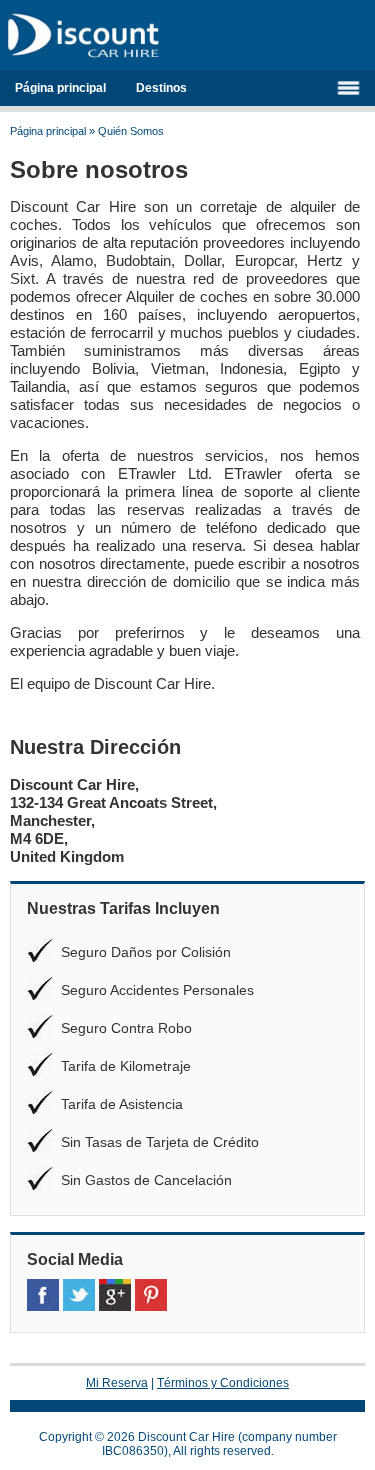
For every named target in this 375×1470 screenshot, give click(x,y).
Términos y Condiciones (223, 1383)
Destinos (161, 88)
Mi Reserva (117, 1383)
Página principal (60, 88)
